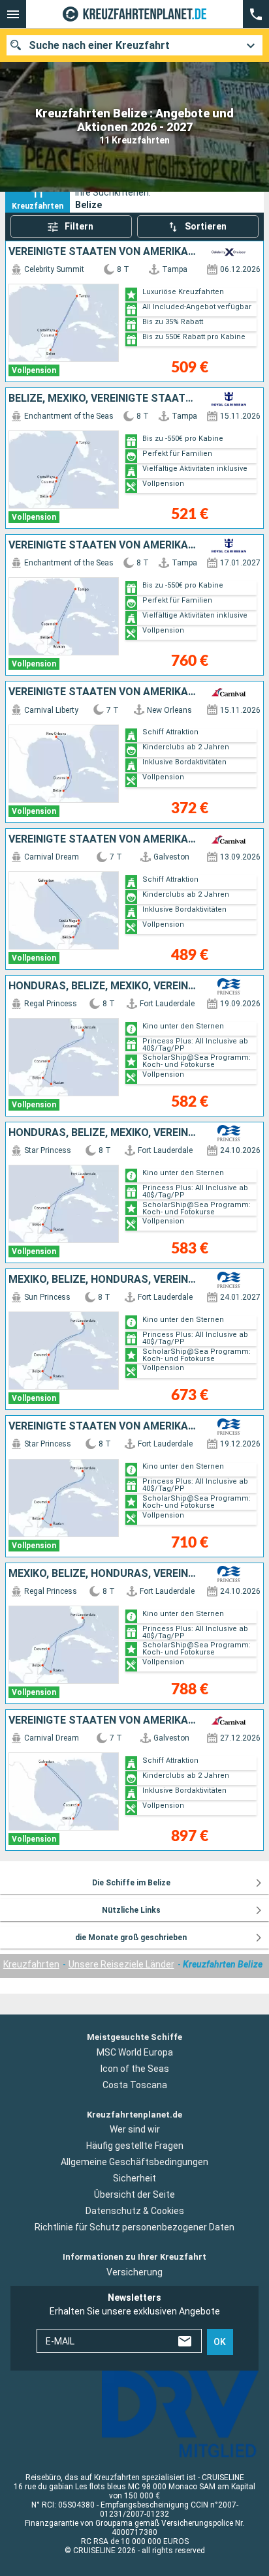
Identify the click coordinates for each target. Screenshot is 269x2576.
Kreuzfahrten (31, 1964)
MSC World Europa (135, 2052)
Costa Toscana (135, 2085)
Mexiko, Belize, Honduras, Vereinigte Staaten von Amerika (103, 1280)
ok (220, 2342)
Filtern (79, 226)
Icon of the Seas (135, 2069)
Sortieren (206, 226)
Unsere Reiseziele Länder (121, 1964)
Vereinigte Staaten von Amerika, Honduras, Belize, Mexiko (103, 545)
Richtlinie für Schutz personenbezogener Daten (134, 2227)
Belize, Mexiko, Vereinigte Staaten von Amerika (103, 398)
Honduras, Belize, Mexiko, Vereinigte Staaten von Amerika (103, 986)
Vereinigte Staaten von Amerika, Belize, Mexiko (103, 252)
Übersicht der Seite (134, 2194)
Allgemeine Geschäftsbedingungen (134, 2162)
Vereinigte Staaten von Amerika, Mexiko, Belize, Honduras (103, 1426)
